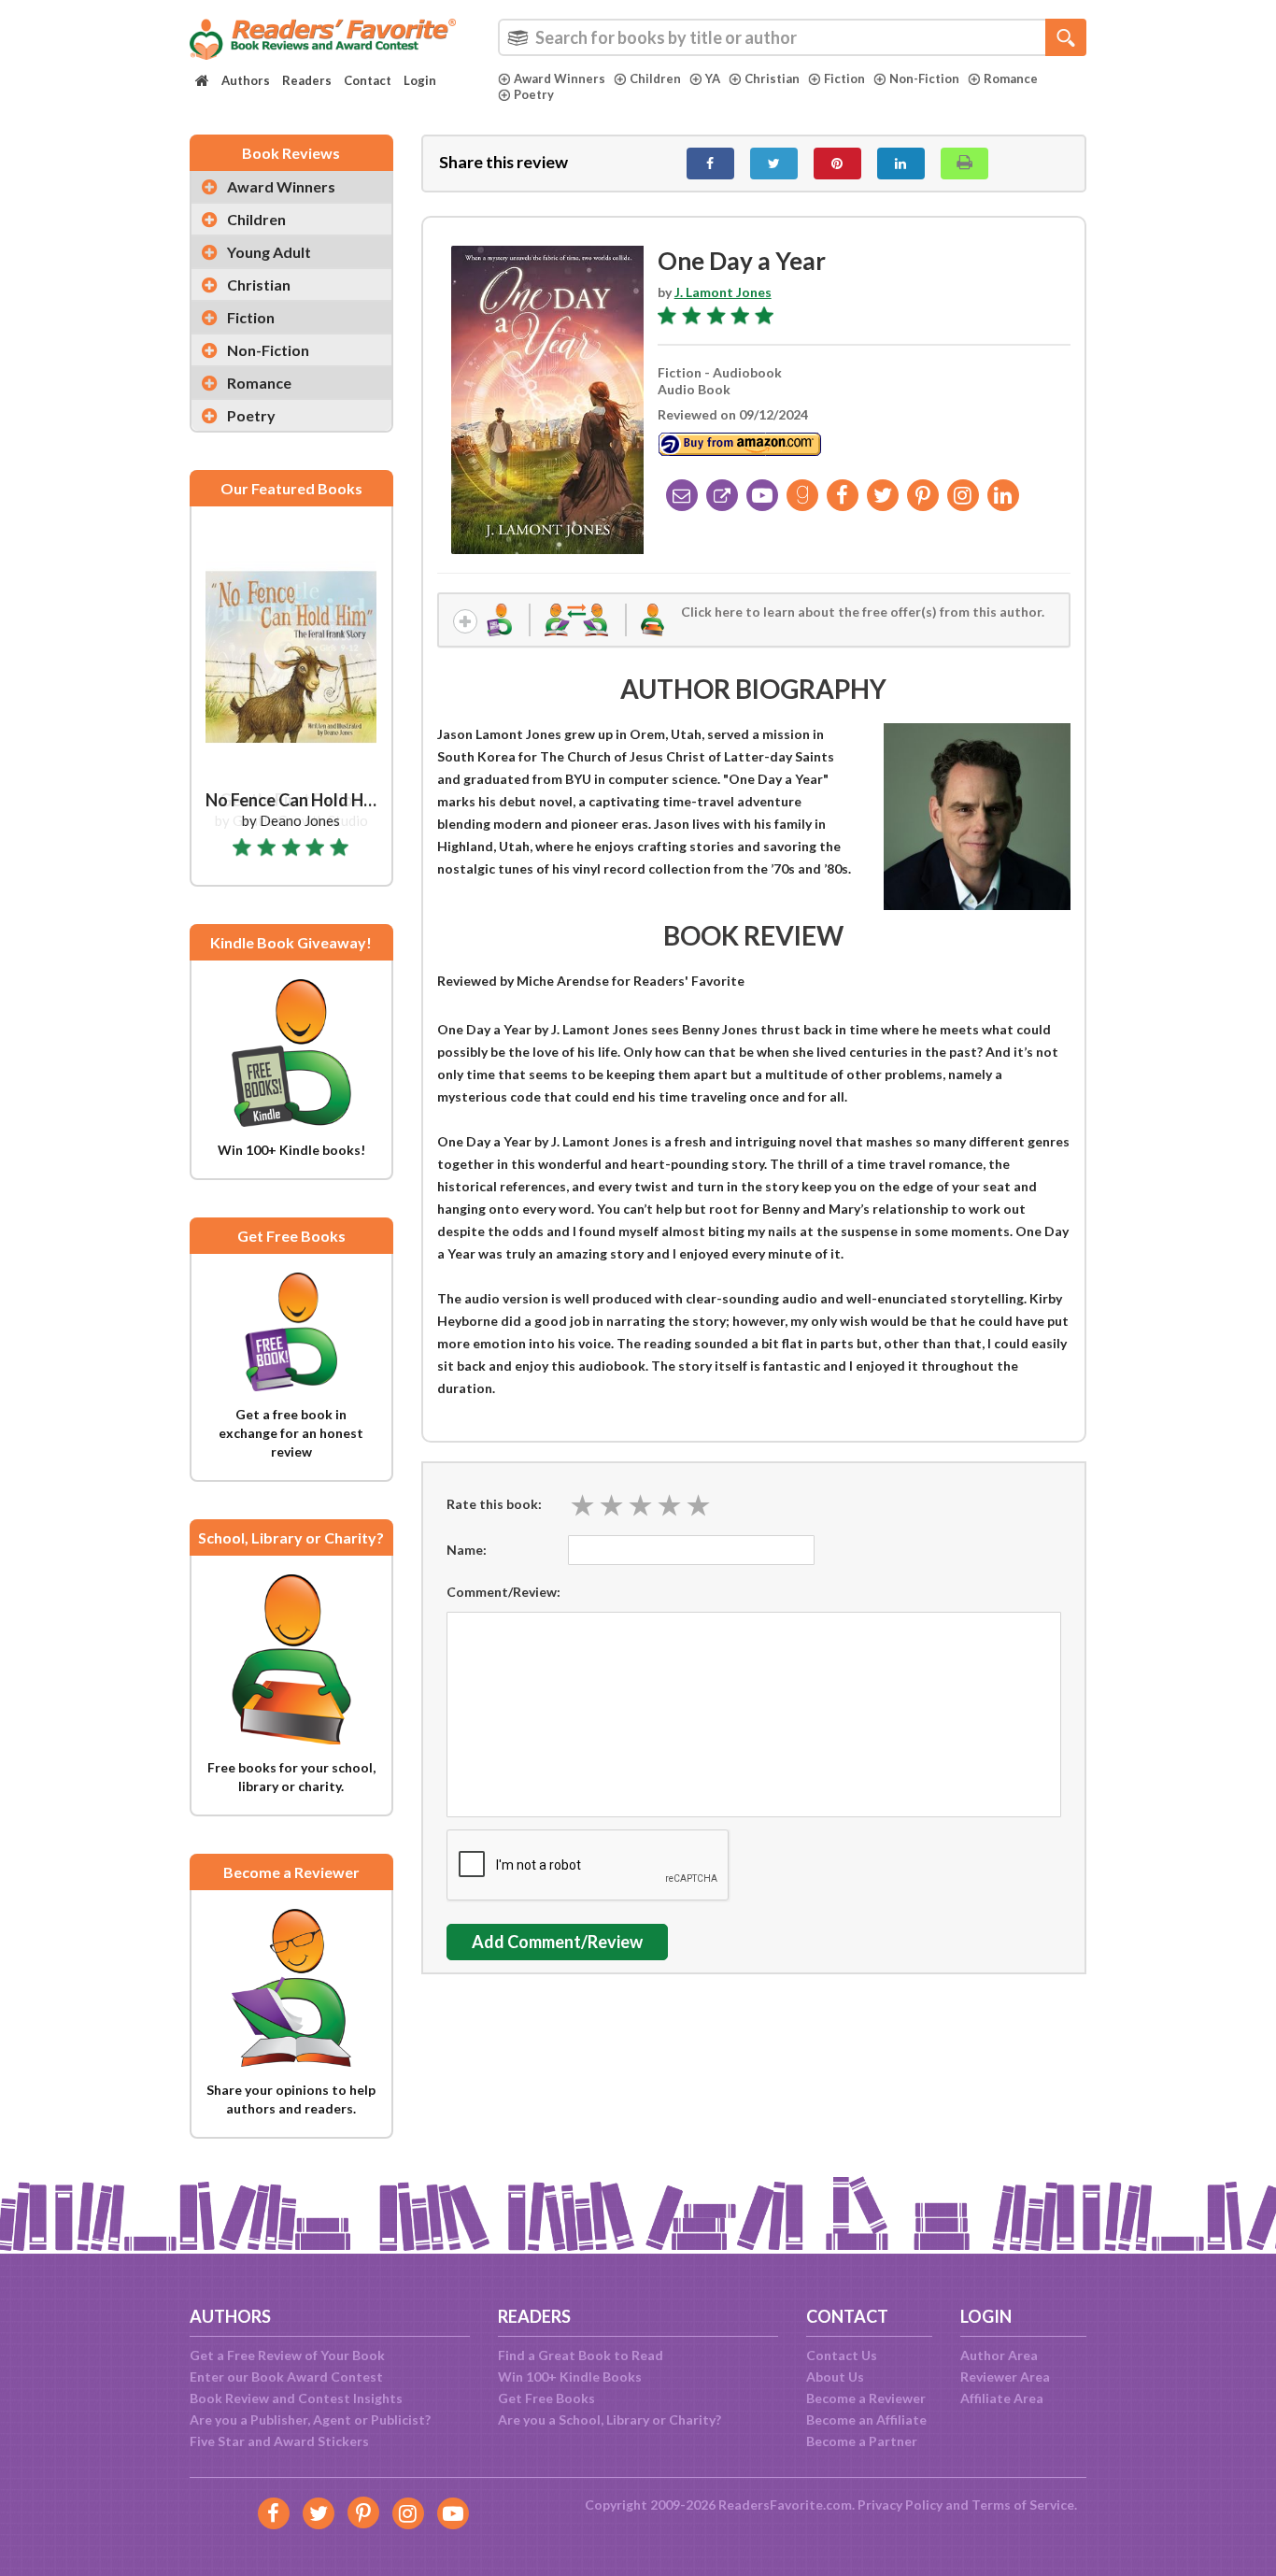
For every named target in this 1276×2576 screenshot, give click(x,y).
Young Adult (269, 252)
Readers (307, 80)
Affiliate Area (1002, 2398)
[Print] (964, 164)
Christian (772, 78)
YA (713, 78)
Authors (246, 80)
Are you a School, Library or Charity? (610, 2419)
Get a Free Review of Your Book (287, 2355)
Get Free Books (546, 2398)
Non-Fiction (924, 78)
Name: (467, 1550)
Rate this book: (494, 1504)
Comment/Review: (503, 1592)
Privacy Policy (900, 2505)
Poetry (534, 94)
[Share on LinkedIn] (901, 164)
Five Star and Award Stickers (279, 2441)
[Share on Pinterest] (837, 164)
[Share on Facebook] (710, 164)
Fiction (844, 78)
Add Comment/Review (557, 1942)
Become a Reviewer (866, 2398)
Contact (368, 80)
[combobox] (792, 37)
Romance (1011, 78)
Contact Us (842, 2355)
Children (655, 78)
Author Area (999, 2355)
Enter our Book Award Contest (286, 2377)
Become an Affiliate (866, 2419)
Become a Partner (862, 2441)
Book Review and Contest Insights (296, 2398)
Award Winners (560, 78)
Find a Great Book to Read (581, 2355)
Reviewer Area (1005, 2377)
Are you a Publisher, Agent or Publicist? (310, 2419)
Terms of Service (1023, 2505)
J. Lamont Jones (723, 292)
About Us (835, 2377)
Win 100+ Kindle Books (570, 2377)
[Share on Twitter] (774, 164)
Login (420, 80)
